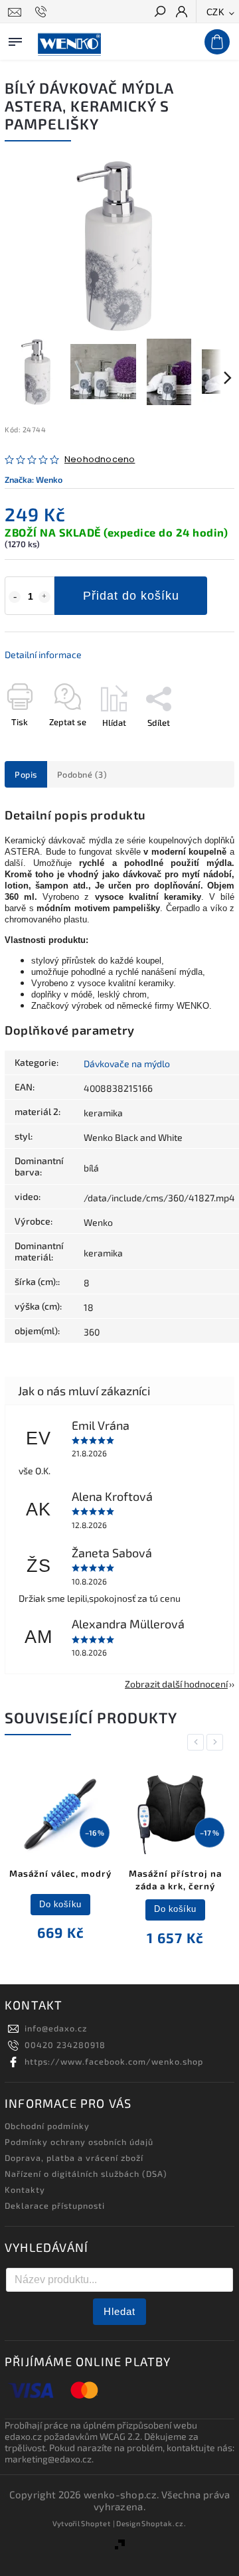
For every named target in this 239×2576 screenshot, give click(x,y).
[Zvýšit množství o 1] (44, 597)
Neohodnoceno (100, 460)
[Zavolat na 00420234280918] (43, 12)
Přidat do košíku (131, 596)
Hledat (119, 2311)
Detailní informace (43, 654)
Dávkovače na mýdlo (127, 1064)
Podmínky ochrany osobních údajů (79, 2142)
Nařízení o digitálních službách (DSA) (86, 2174)
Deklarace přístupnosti (55, 2205)
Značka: (34, 479)
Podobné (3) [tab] (82, 774)
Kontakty (25, 2190)
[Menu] (15, 39)
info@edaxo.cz (56, 2028)
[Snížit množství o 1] (15, 597)
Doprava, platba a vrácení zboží (74, 2158)
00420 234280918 (65, 2045)
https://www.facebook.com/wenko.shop (114, 2061)
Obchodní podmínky (47, 2126)
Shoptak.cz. (164, 2523)
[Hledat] (159, 13)
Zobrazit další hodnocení (176, 1684)
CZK (216, 12)
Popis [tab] (26, 774)
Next (217, 1742)
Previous (198, 1742)
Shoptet (96, 2523)
